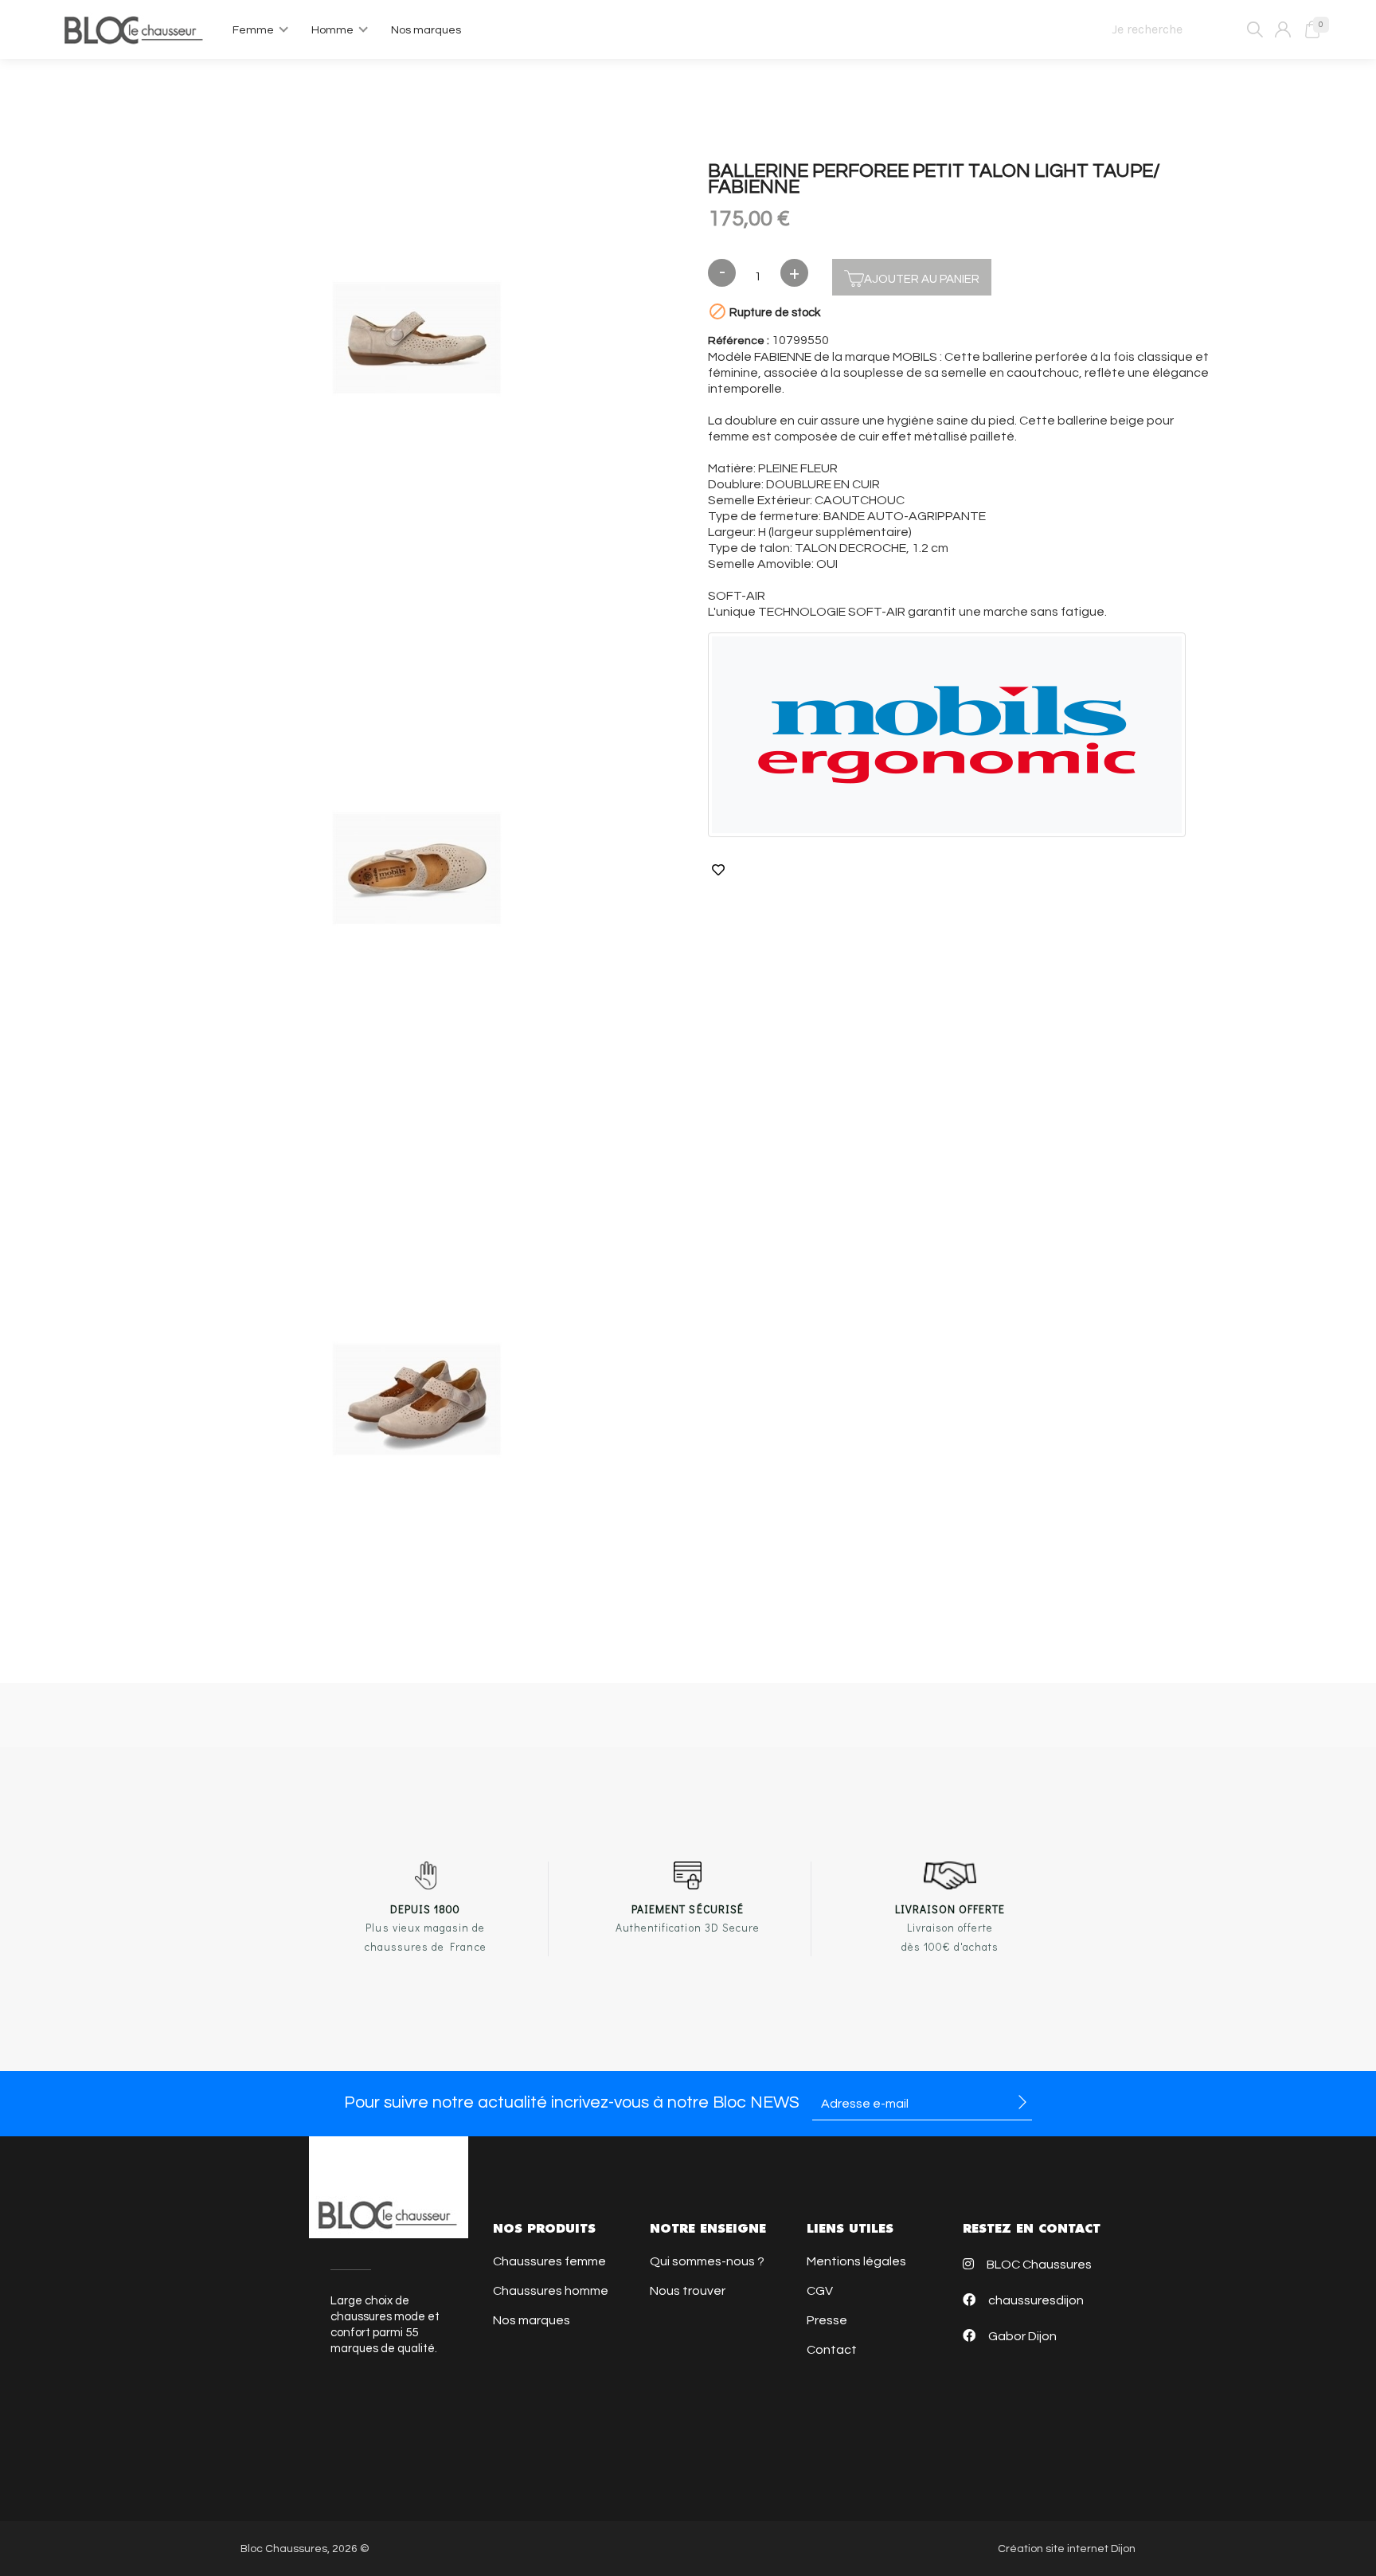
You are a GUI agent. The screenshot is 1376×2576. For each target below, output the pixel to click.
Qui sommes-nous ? (707, 2261)
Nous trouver (688, 2291)
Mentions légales (856, 2261)
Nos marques (532, 2320)
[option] (417, 340)
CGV (820, 2291)
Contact (832, 2350)
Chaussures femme (549, 2261)
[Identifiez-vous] (1283, 29)
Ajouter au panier (922, 279)
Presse (827, 2320)
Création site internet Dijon (1067, 2549)
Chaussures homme (551, 2291)
